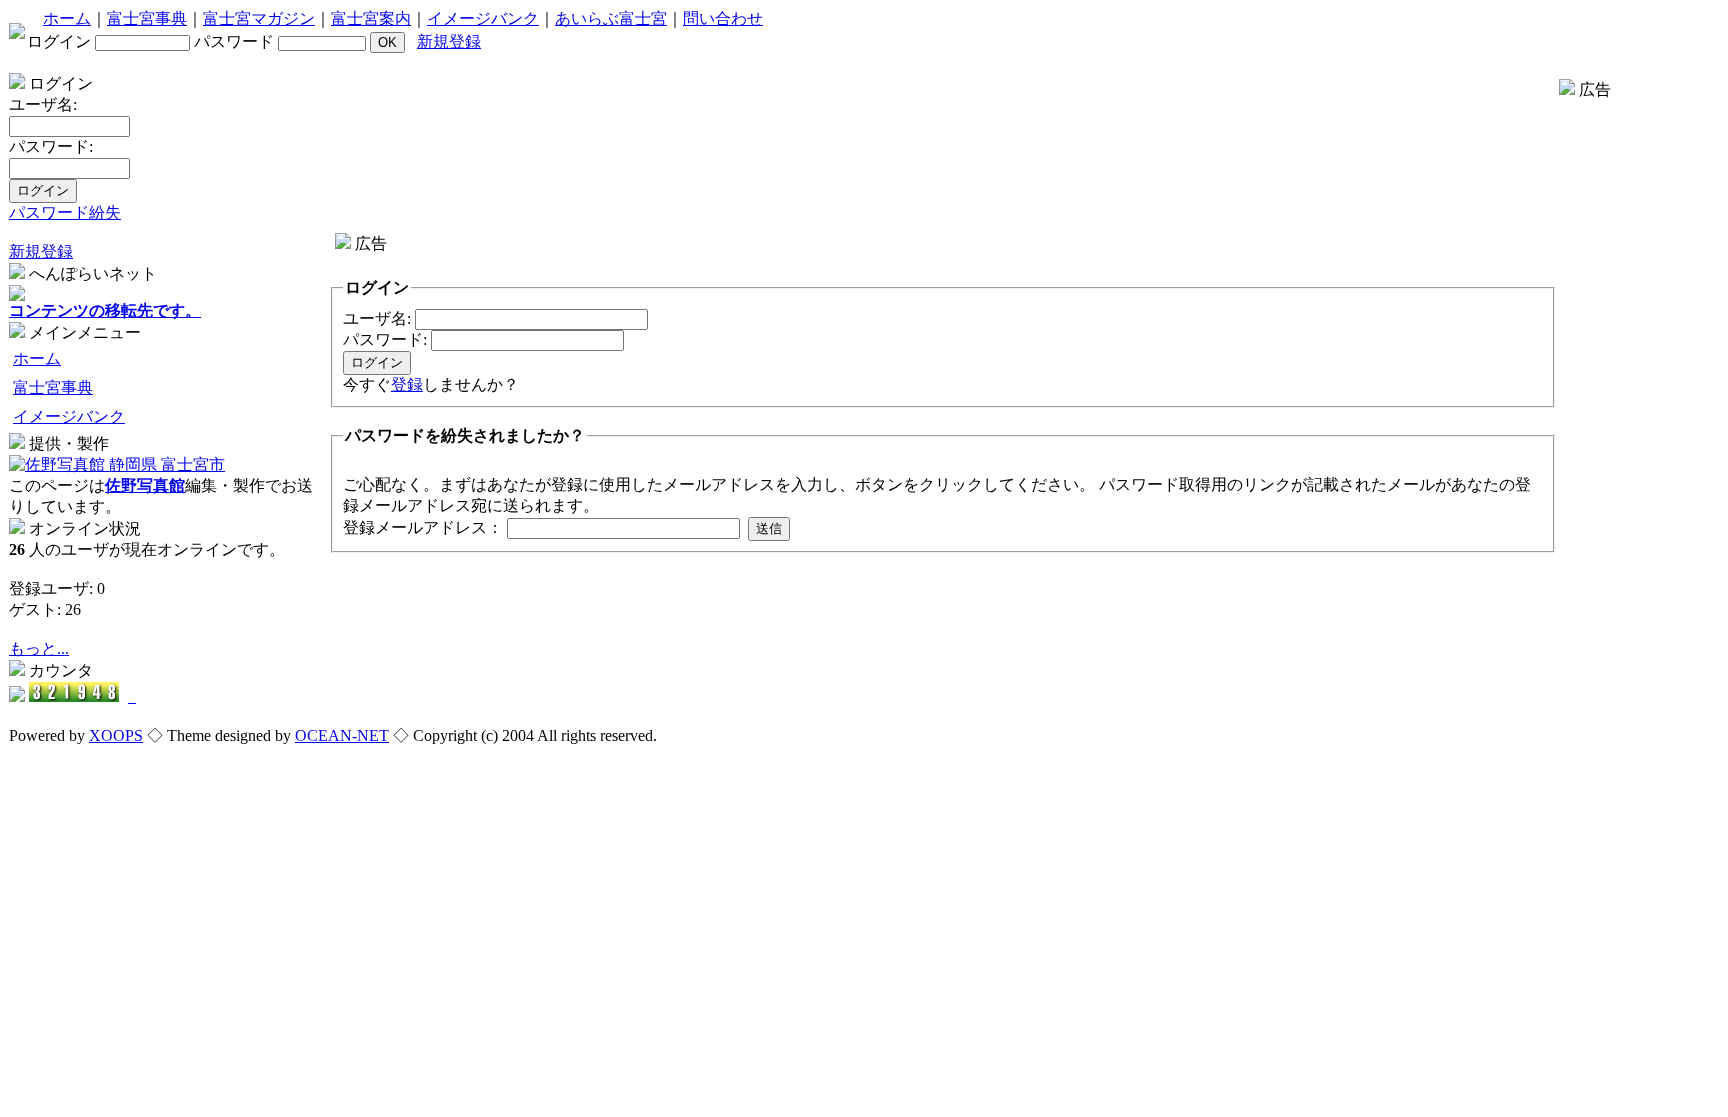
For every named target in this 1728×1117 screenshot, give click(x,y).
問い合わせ (723, 18)
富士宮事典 (147, 18)
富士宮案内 (371, 18)
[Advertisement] (699, 262)
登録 (407, 384)
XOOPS (116, 735)
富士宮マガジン (259, 18)
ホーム (67, 18)
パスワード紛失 (65, 212)
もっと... (39, 648)
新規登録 (449, 41)
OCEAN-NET (342, 735)
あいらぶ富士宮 (611, 18)
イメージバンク (483, 18)
